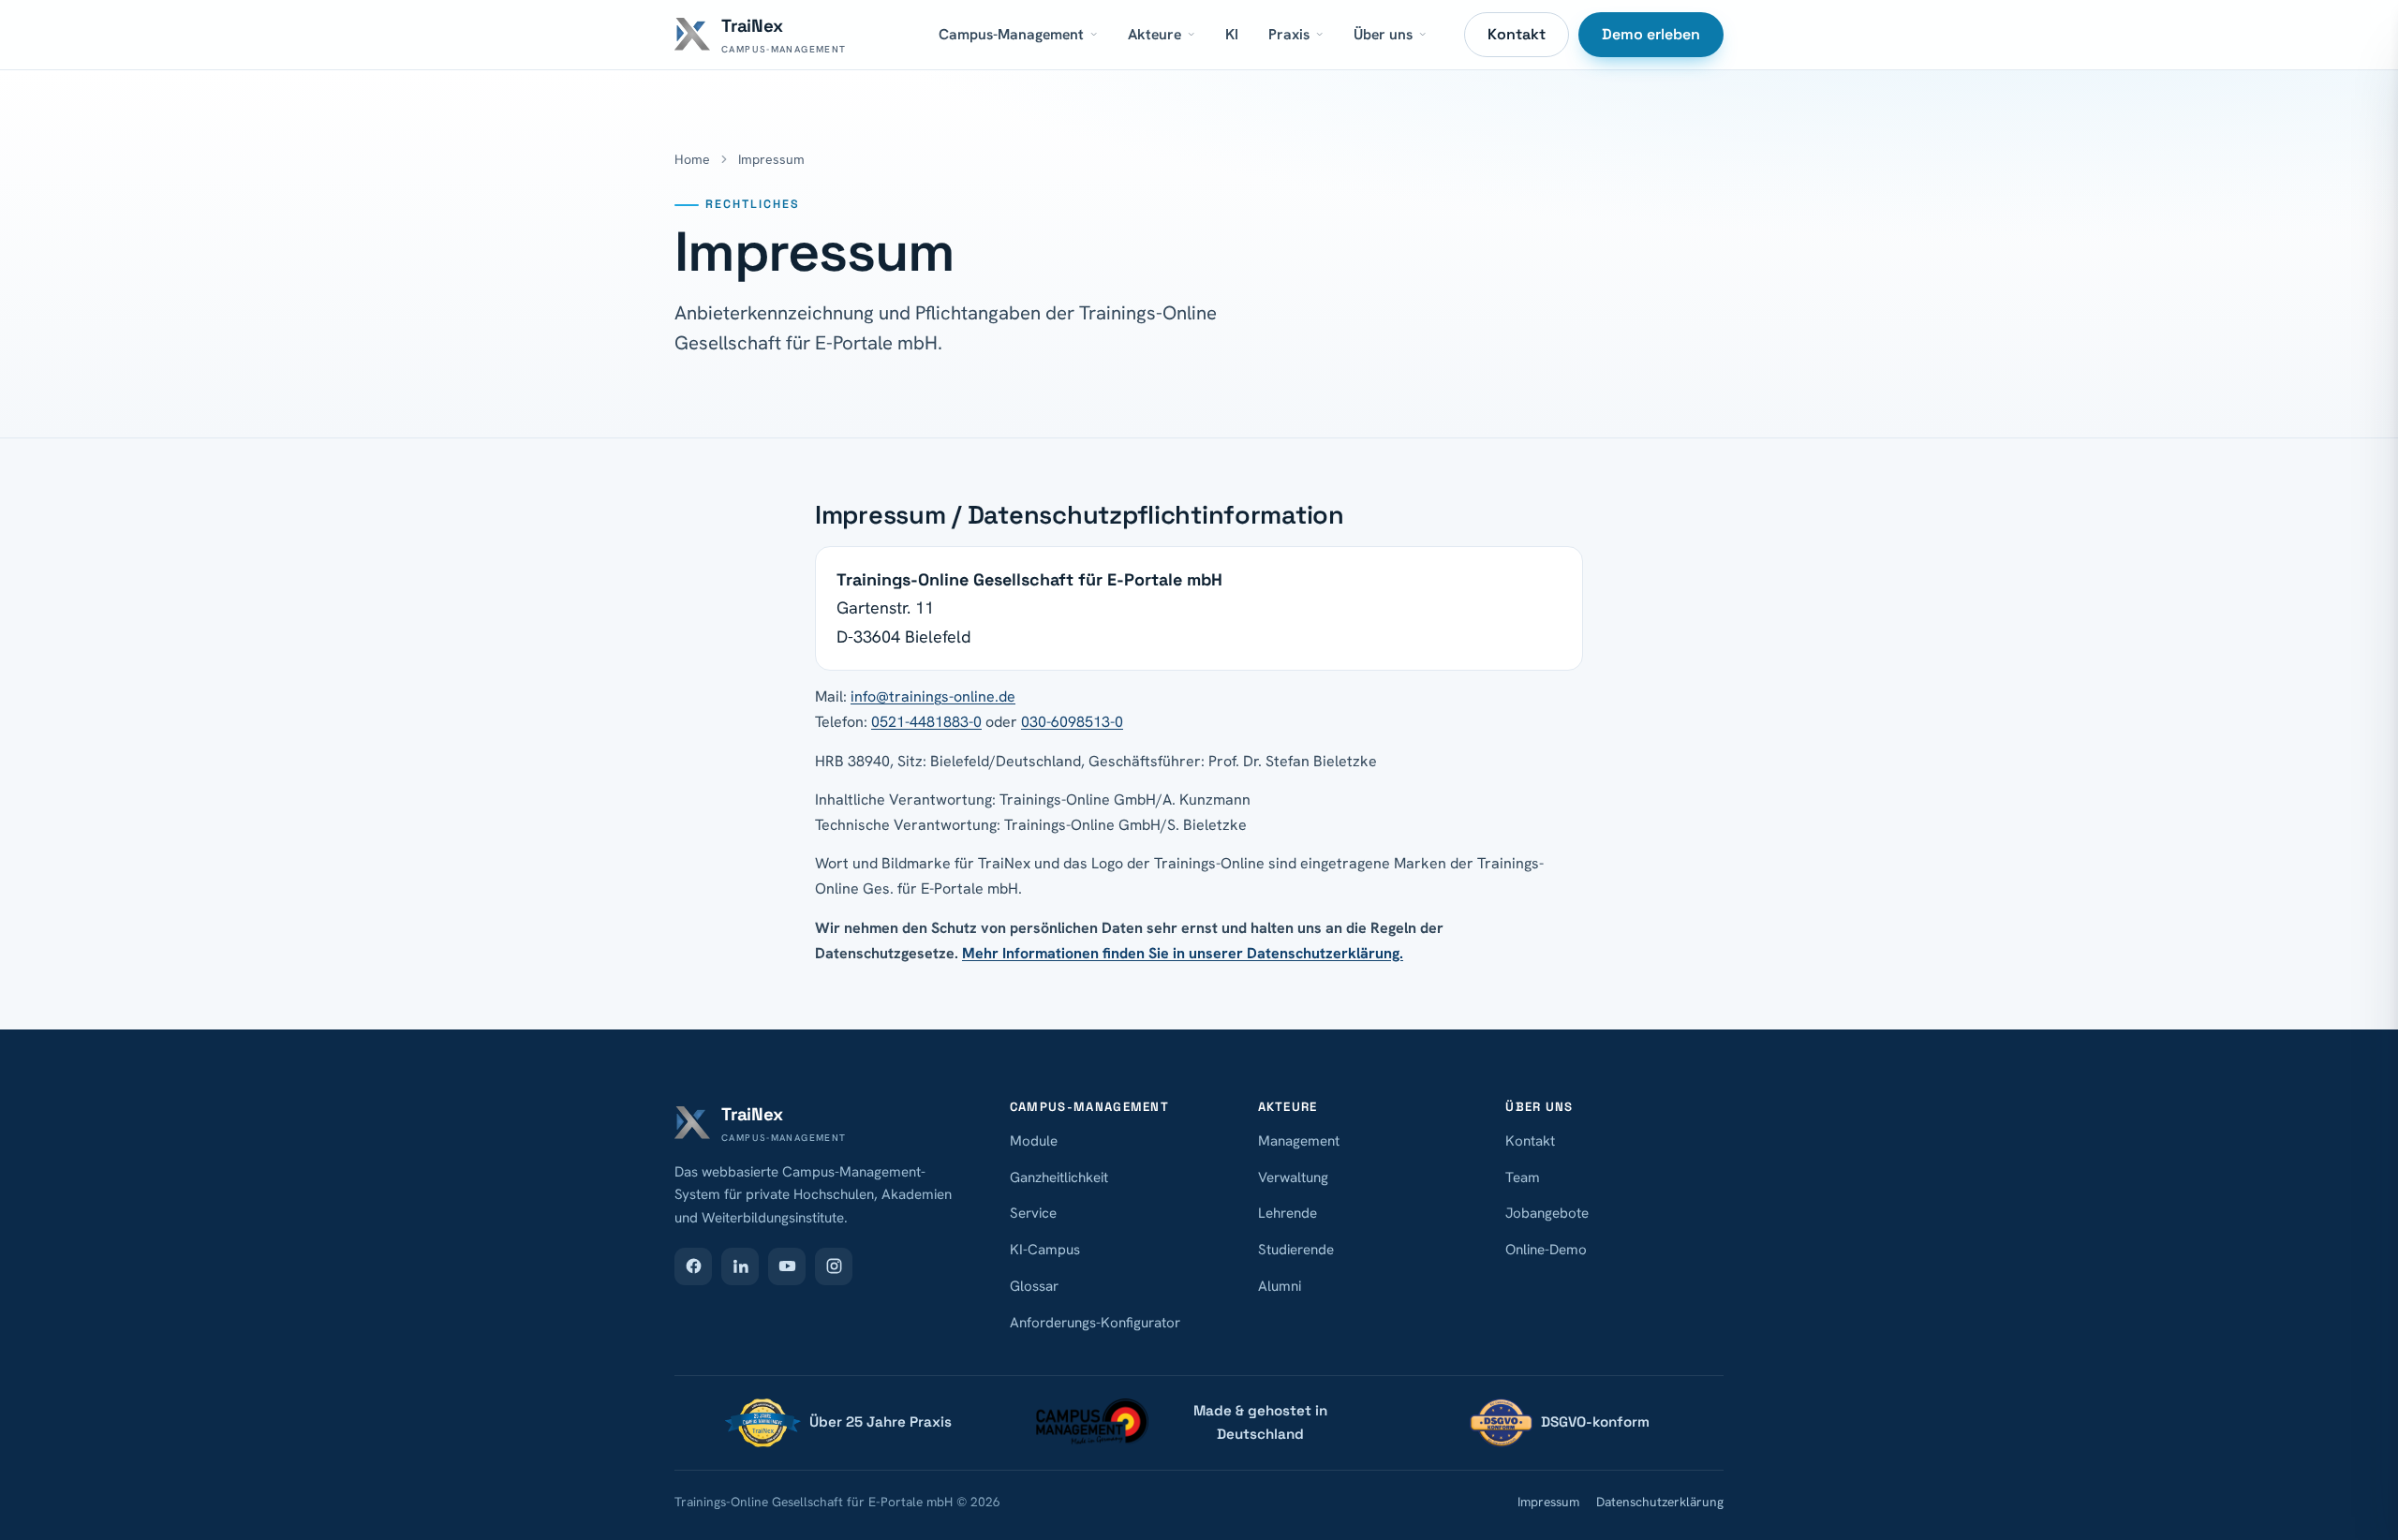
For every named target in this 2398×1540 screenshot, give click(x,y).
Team (1523, 1177)
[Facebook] (693, 1266)
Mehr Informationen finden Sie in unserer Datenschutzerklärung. (1183, 953)
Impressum (1548, 1502)
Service (1033, 1213)
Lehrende (1288, 1213)
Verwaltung (1293, 1177)
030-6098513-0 (1072, 722)
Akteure (1155, 34)
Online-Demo (1546, 1250)
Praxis (1289, 34)
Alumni (1280, 1286)
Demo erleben (1651, 34)
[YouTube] (787, 1266)
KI (1232, 34)
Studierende (1296, 1250)
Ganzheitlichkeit (1059, 1177)
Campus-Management (1011, 34)
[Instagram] (834, 1266)
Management (1299, 1141)
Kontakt (1517, 34)
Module (1034, 1141)
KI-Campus (1045, 1250)
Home (692, 159)
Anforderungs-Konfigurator (1095, 1323)
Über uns (1383, 34)
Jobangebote (1547, 1213)
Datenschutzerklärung (1660, 1502)
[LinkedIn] (740, 1266)
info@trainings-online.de (933, 696)
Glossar (1034, 1286)
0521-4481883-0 (926, 722)
